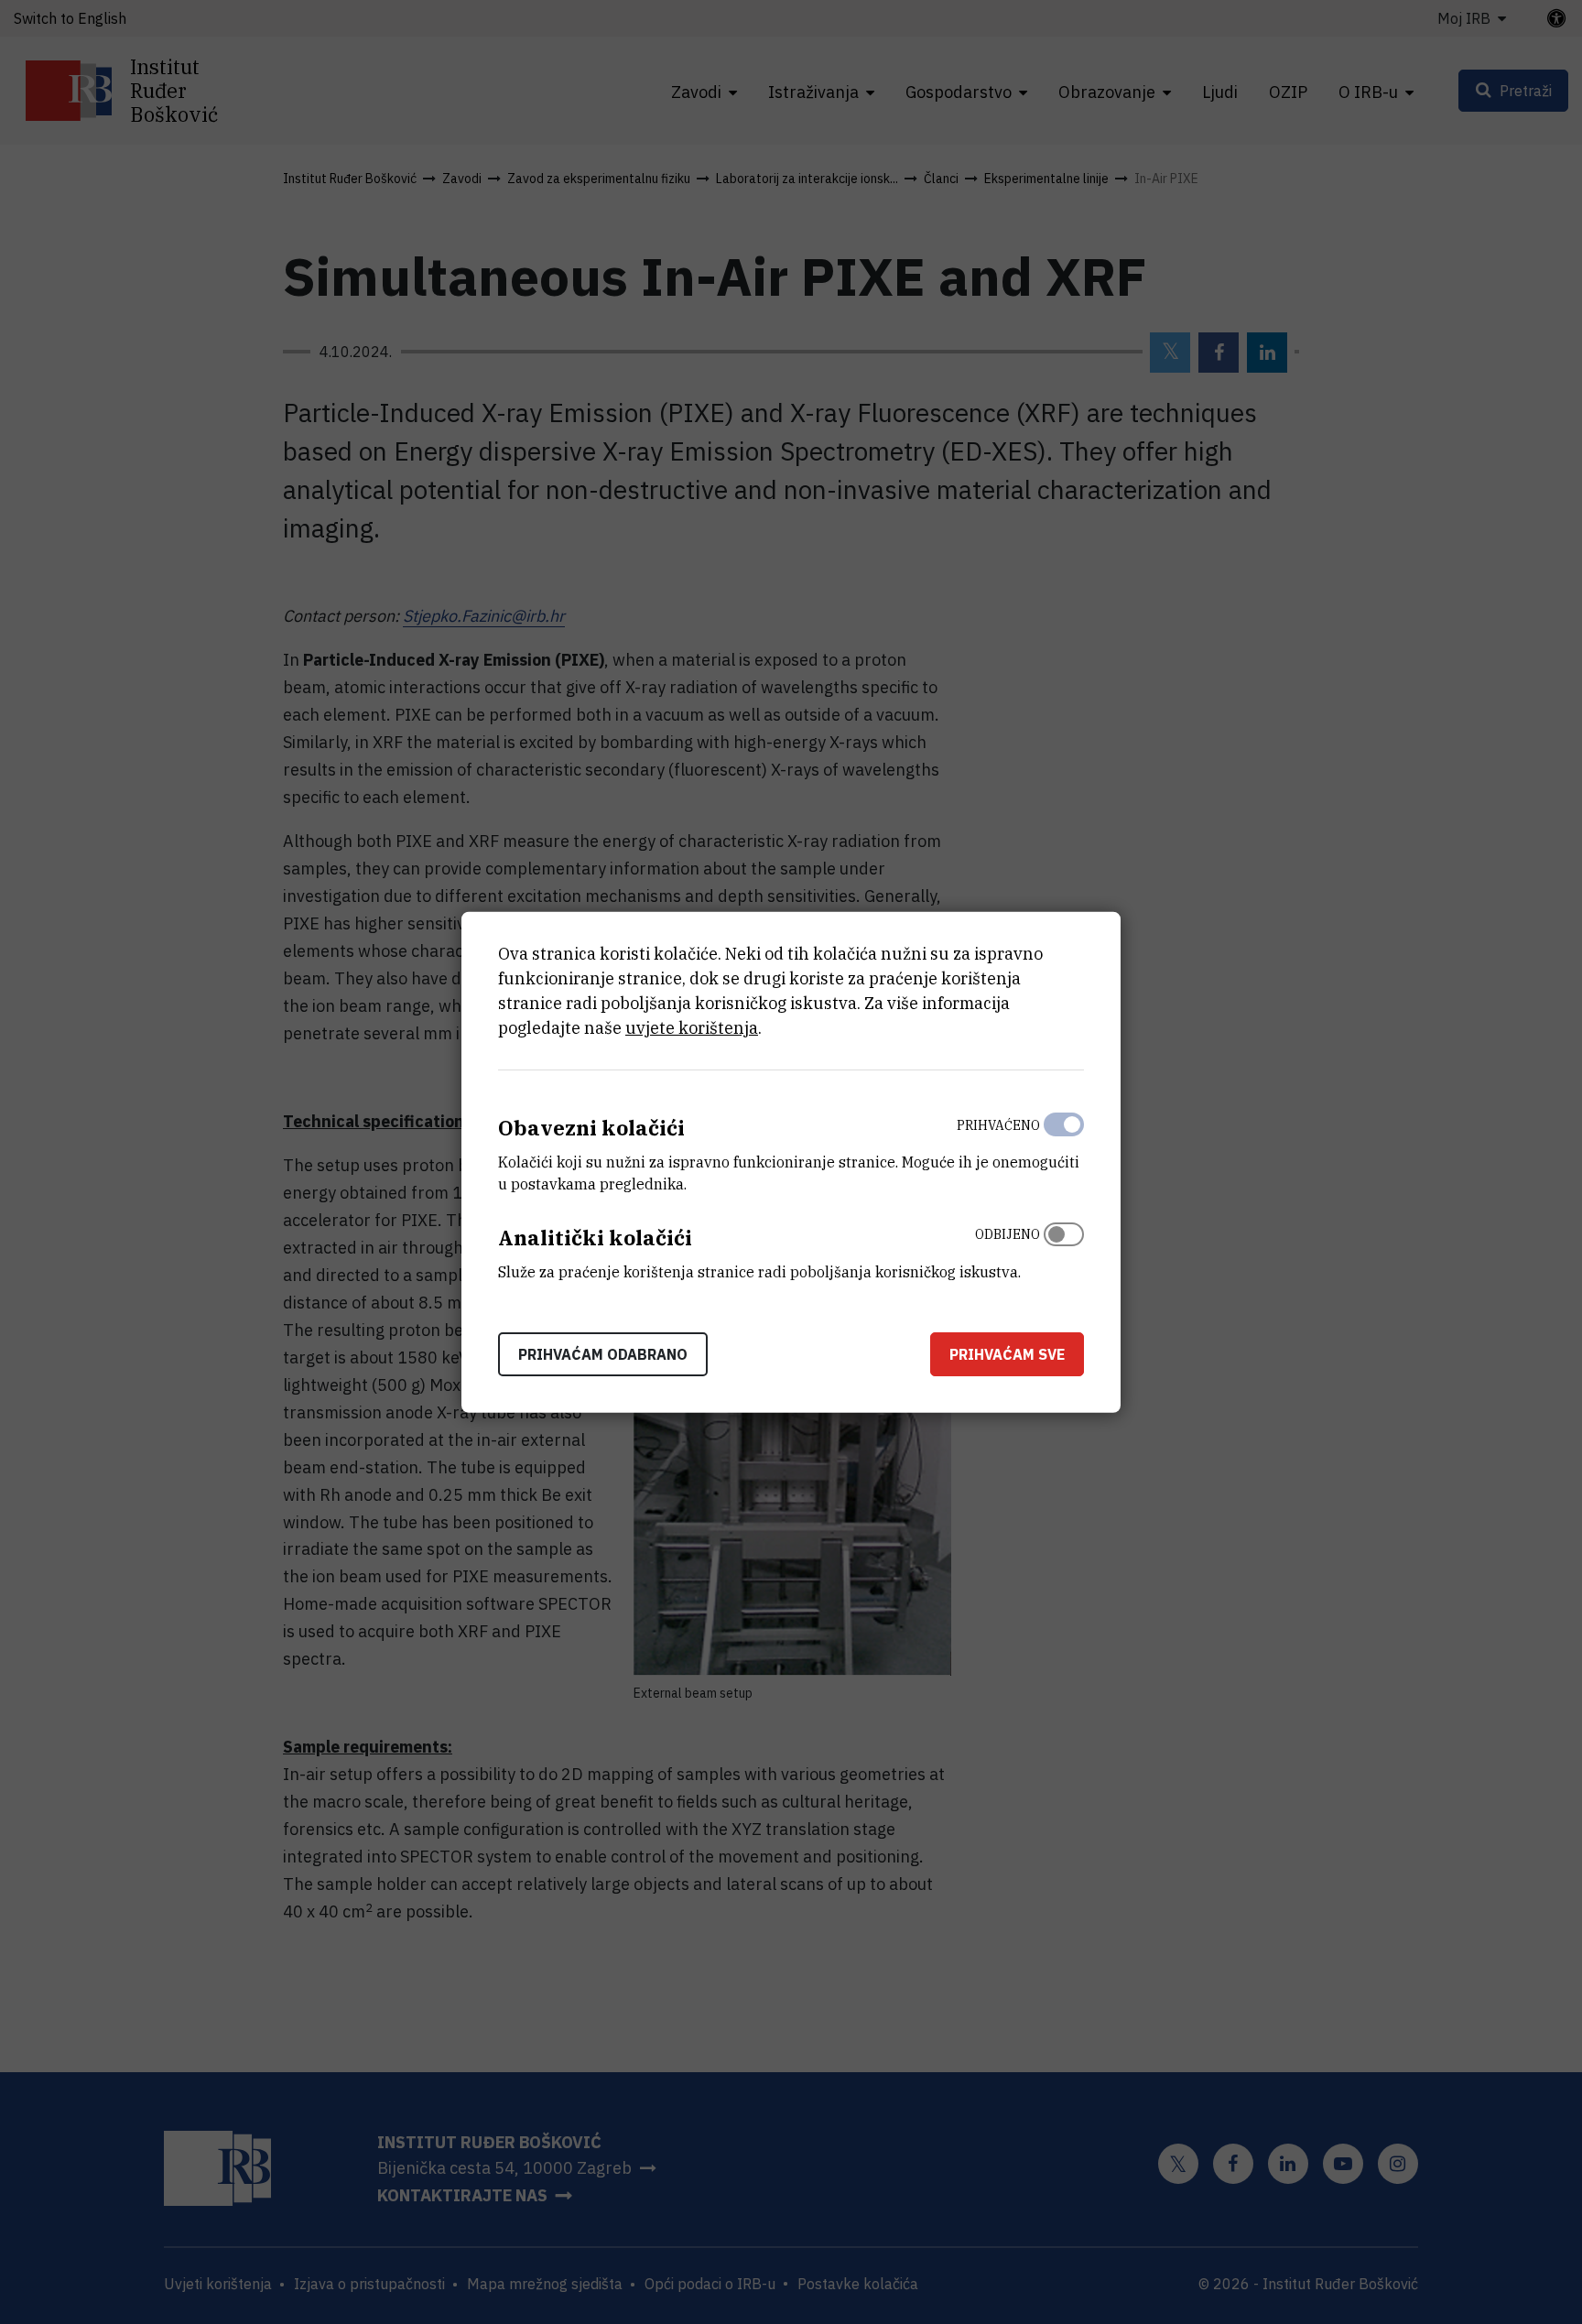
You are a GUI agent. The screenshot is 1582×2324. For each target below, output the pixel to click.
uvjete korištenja (692, 1028)
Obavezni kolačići (591, 1128)
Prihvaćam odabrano (603, 1353)
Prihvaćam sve (1007, 1353)
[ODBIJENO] (1064, 1249)
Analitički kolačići (595, 1238)
